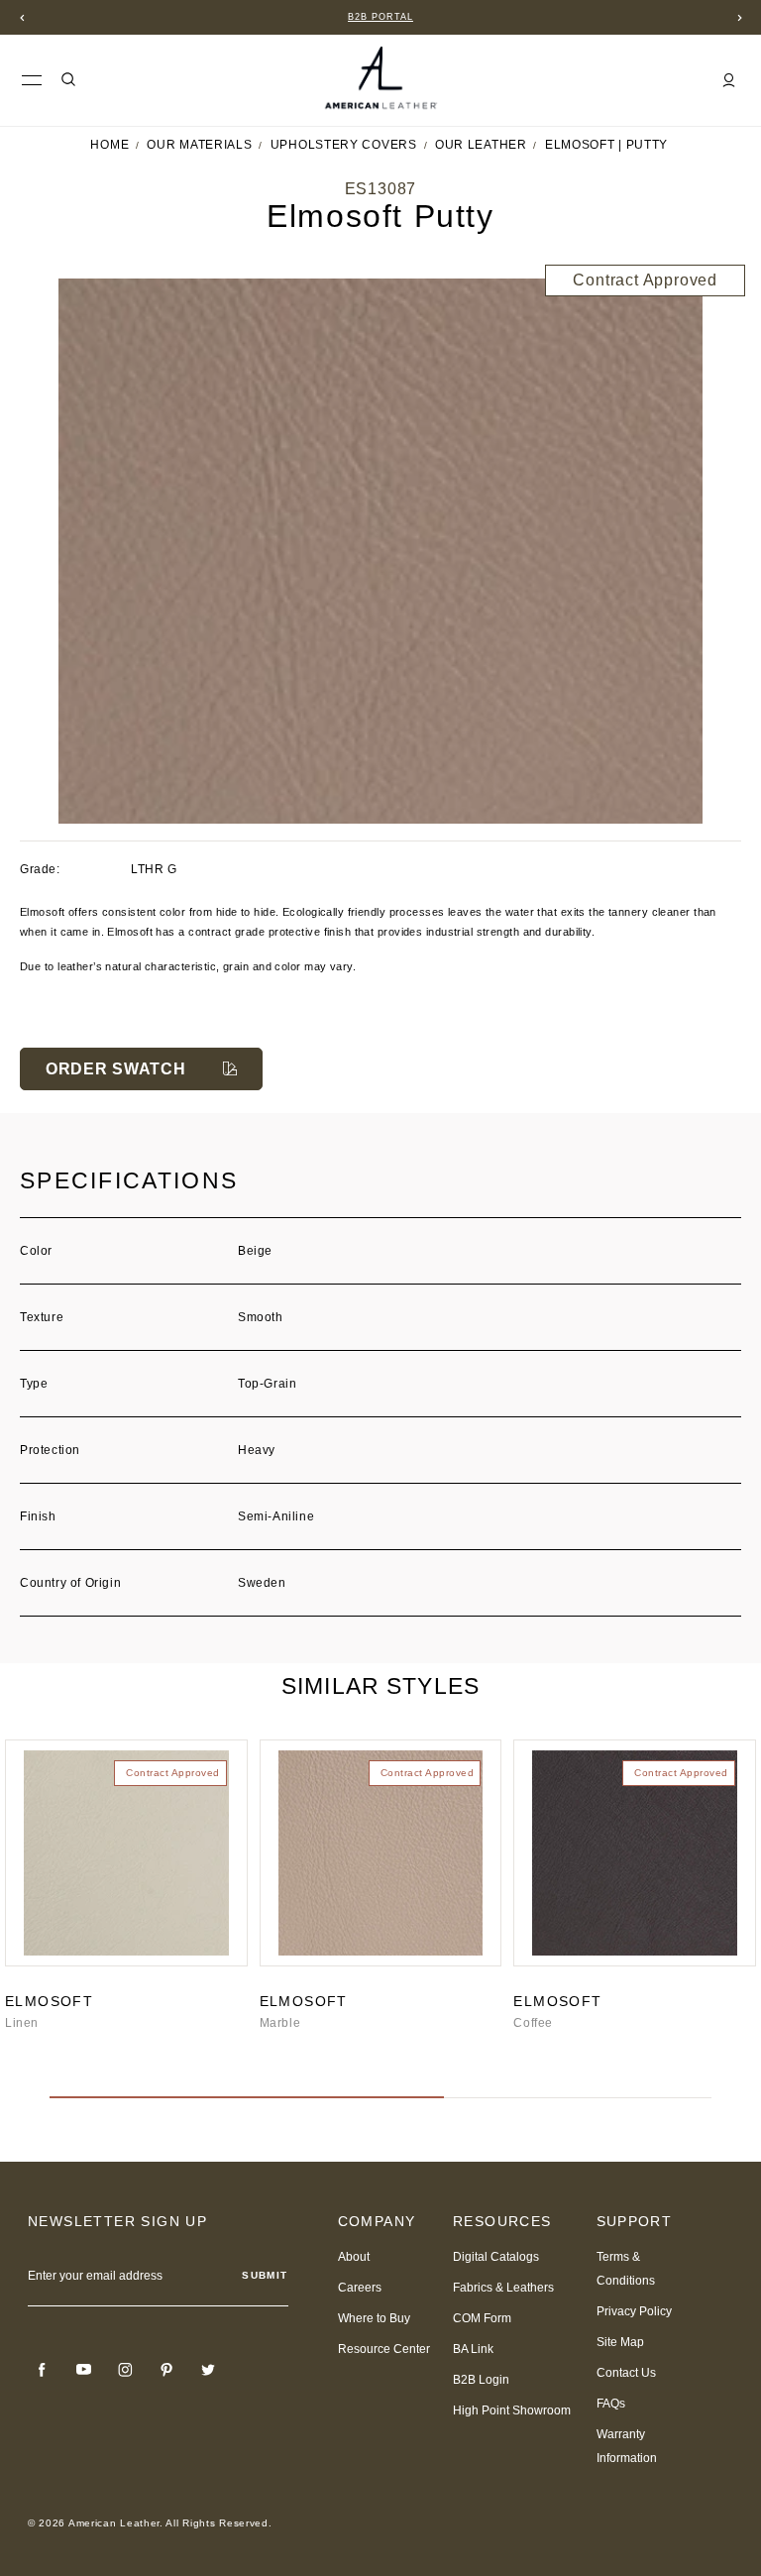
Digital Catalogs (496, 2257)
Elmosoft (49, 2001)
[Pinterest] (166, 2370)
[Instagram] (125, 2370)
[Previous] (22, 18)
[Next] (739, 18)
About (354, 2257)
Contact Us (626, 2373)
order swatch (115, 1069)
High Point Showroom (512, 2410)
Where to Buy (374, 2318)
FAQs (611, 2404)
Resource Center (384, 2349)
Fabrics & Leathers (503, 2288)
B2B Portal (380, 17)
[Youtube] (83, 2370)
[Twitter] (208, 2370)
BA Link (473, 2349)
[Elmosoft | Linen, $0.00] (126, 1853)
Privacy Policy (634, 2311)
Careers (360, 2288)
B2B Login (481, 2380)
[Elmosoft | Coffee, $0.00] (635, 1853)
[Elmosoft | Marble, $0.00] (381, 1853)
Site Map (620, 2342)
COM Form (482, 2318)
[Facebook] (42, 2370)
